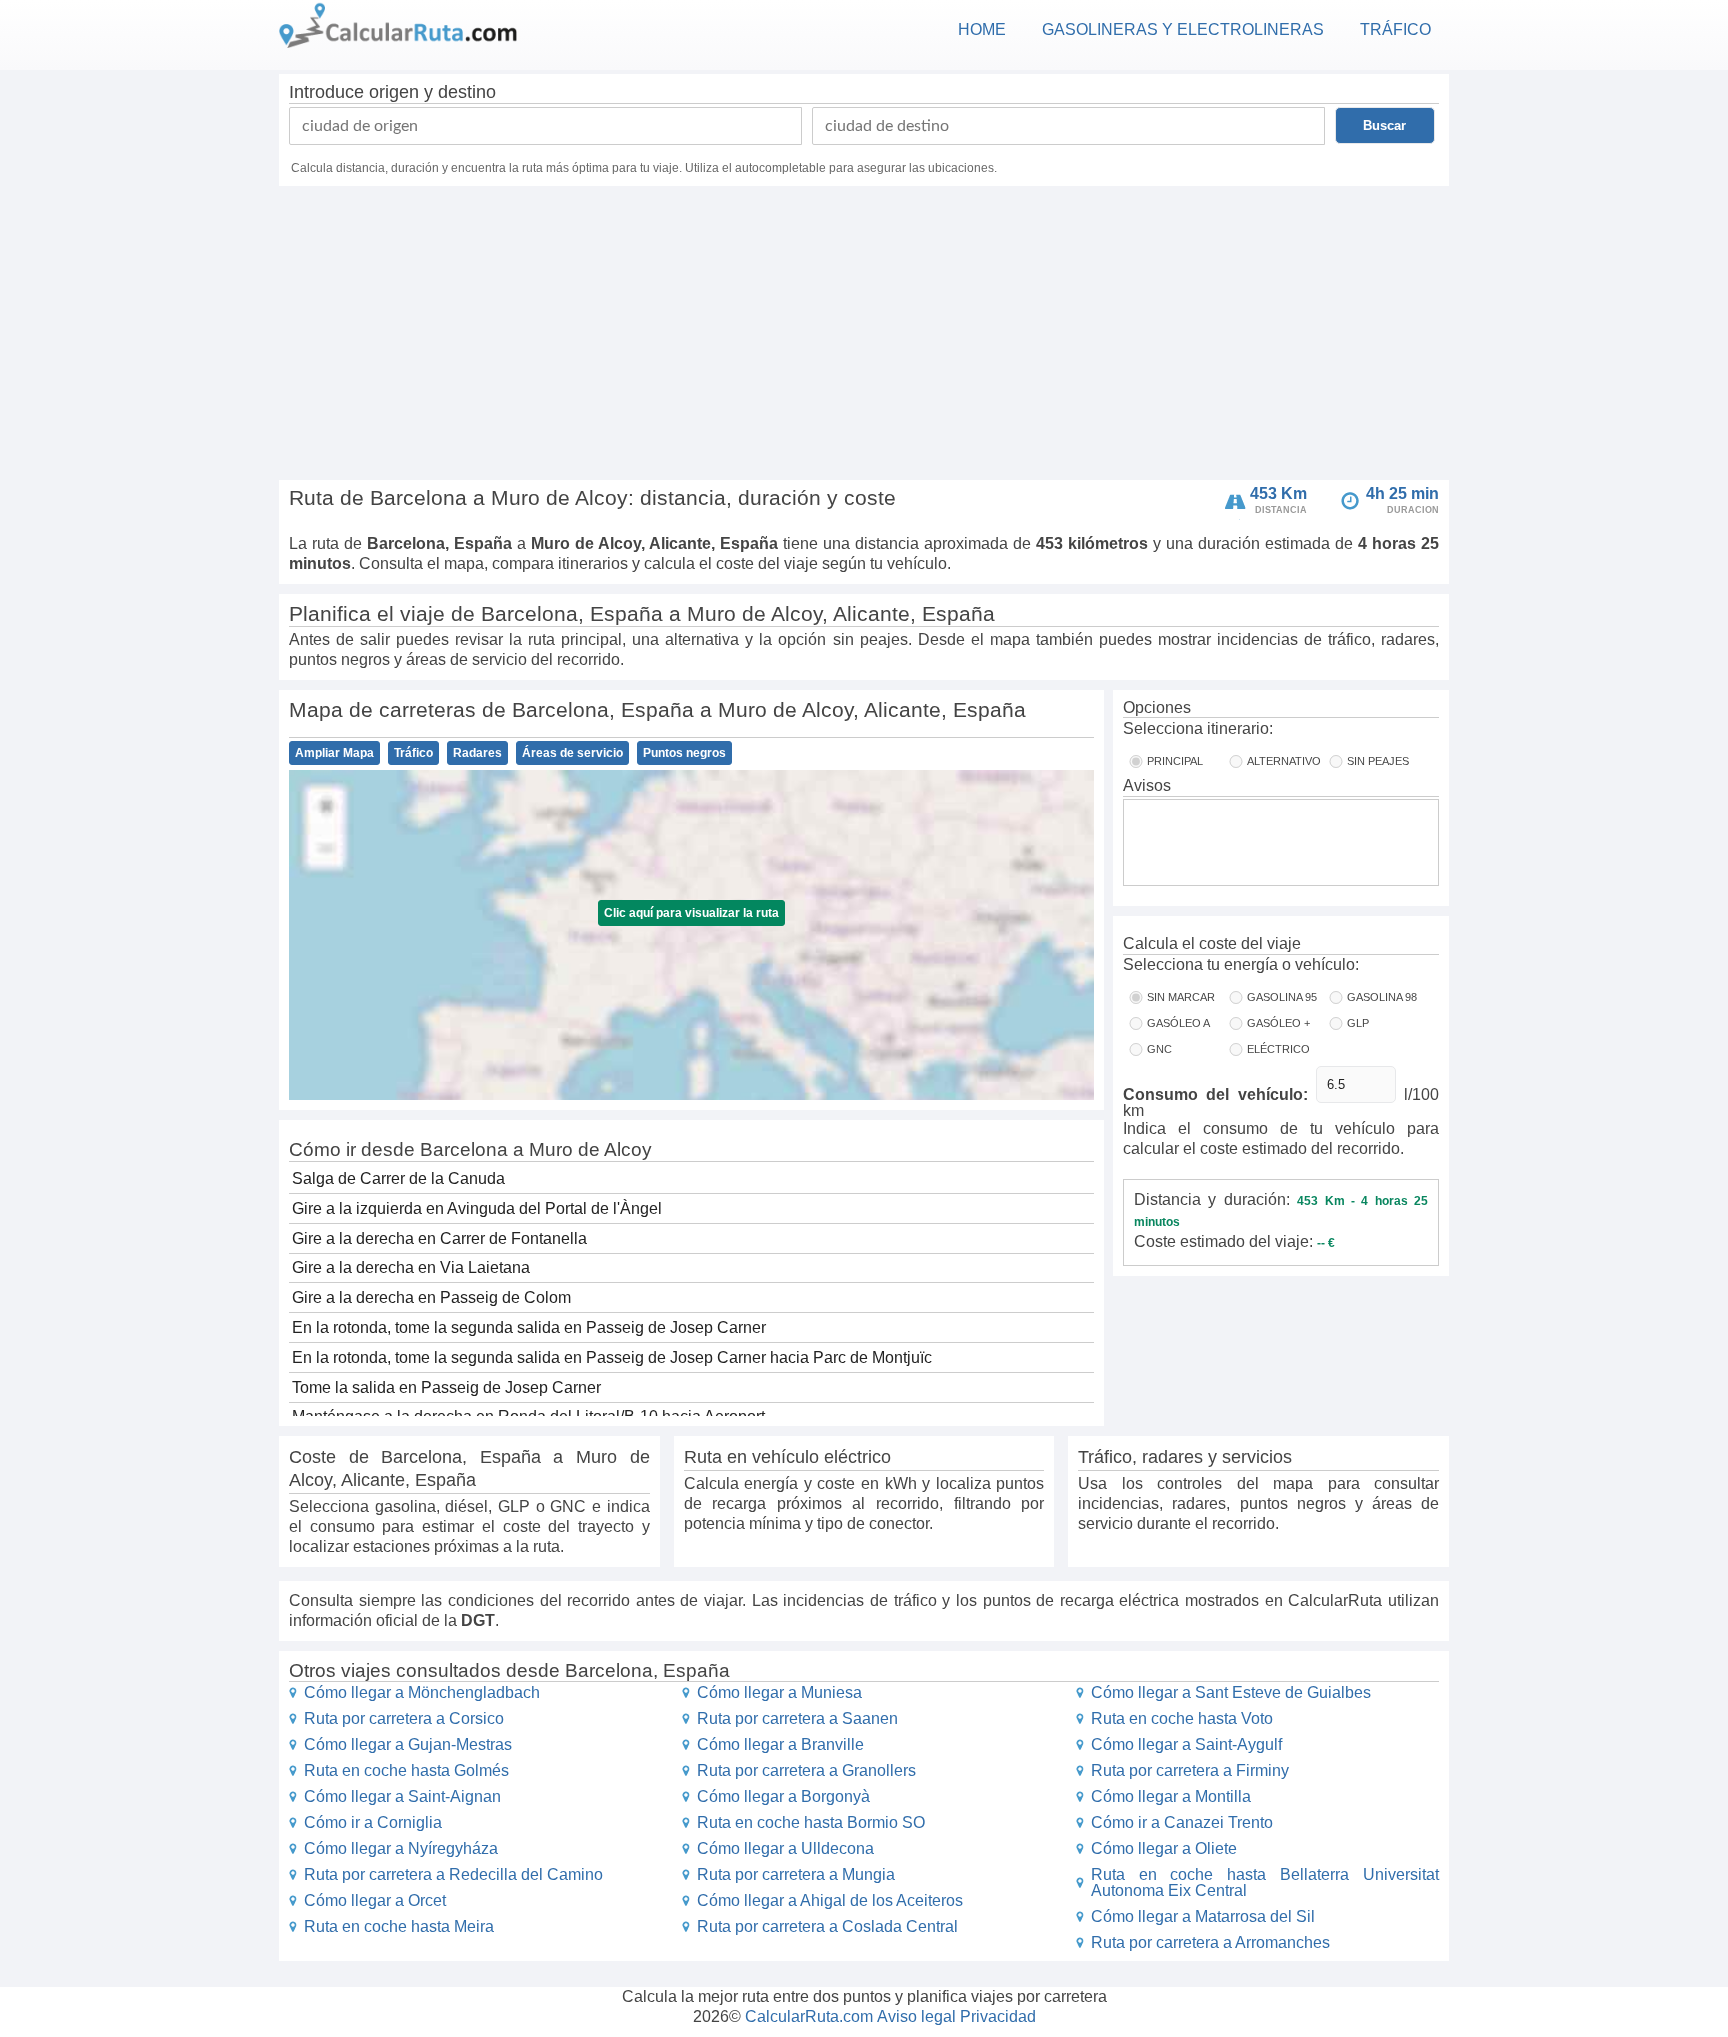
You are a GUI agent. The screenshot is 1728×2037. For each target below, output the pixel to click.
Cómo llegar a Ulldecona (785, 1848)
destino (467, 92)
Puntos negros (684, 753)
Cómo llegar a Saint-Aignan (402, 1796)
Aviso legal (916, 2016)
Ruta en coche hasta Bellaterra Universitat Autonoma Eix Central (1265, 1882)
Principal (1175, 761)
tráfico (1395, 29)
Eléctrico (1278, 1049)
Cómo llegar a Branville (780, 1744)
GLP (1358, 1023)
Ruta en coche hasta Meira (399, 1926)
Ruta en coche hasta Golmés (406, 1770)
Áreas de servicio (572, 753)
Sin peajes (1378, 761)
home (982, 29)
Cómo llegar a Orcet (375, 1900)
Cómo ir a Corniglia (373, 1822)
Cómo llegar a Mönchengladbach (422, 1692)
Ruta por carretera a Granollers (806, 1770)
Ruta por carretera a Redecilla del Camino (453, 1874)
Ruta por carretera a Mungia (796, 1874)
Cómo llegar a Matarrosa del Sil (1203, 1916)
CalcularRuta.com (809, 2016)
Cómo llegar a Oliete (1164, 1848)
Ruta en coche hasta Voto (1182, 1718)
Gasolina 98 (1382, 997)
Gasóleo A (1178, 1023)
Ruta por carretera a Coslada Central (827, 1926)
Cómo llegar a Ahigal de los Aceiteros (830, 1900)
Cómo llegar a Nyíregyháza (401, 1848)
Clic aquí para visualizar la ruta (691, 913)
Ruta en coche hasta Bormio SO (811, 1822)
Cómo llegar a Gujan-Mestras (408, 1744)
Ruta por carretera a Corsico (404, 1718)
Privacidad (998, 2016)
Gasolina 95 (1282, 997)
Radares (477, 753)
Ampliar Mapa (334, 753)
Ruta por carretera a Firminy (1190, 1770)
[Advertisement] (864, 336)
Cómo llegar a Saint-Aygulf (1186, 1744)
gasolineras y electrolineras (1183, 29)
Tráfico (413, 753)
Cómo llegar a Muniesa (779, 1692)
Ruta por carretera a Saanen (797, 1718)
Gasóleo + (1278, 1023)
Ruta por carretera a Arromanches (1210, 1942)
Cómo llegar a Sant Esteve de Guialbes (1231, 1692)
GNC (1159, 1049)
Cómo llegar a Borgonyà (783, 1796)
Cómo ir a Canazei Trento (1182, 1822)
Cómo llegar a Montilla (1171, 1796)
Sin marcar (1181, 997)
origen (394, 92)
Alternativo (1284, 761)
